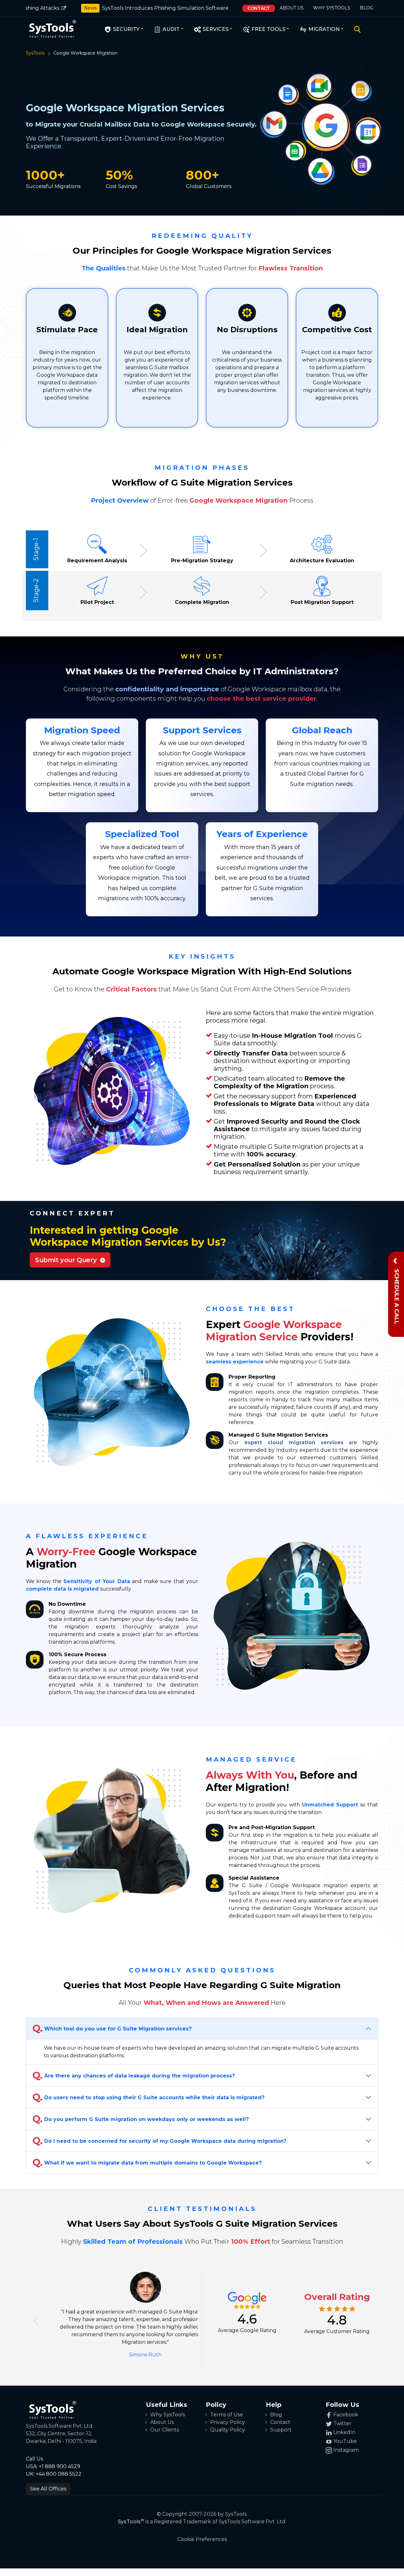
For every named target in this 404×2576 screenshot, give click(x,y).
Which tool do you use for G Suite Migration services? (112, 2028)
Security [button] (126, 29)
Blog (367, 8)
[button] (36, 2317)
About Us (292, 8)
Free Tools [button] (268, 29)
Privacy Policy (228, 2415)
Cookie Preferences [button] (202, 2532)
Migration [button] (323, 29)
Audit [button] (170, 29)
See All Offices (48, 2481)
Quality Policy (228, 2422)
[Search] (356, 30)
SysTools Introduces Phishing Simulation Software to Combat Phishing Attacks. (175, 8)
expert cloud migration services (294, 1442)
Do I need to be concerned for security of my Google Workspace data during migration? (159, 2141)
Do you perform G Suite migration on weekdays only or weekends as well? (141, 2119)
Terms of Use (227, 2407)
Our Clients (165, 2422)
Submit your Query (68, 1260)
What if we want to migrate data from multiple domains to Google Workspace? (147, 2162)
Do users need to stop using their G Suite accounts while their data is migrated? (149, 2097)
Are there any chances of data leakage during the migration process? (134, 2075)
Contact (259, 8)
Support (281, 2422)
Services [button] (215, 29)
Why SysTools (332, 8)
